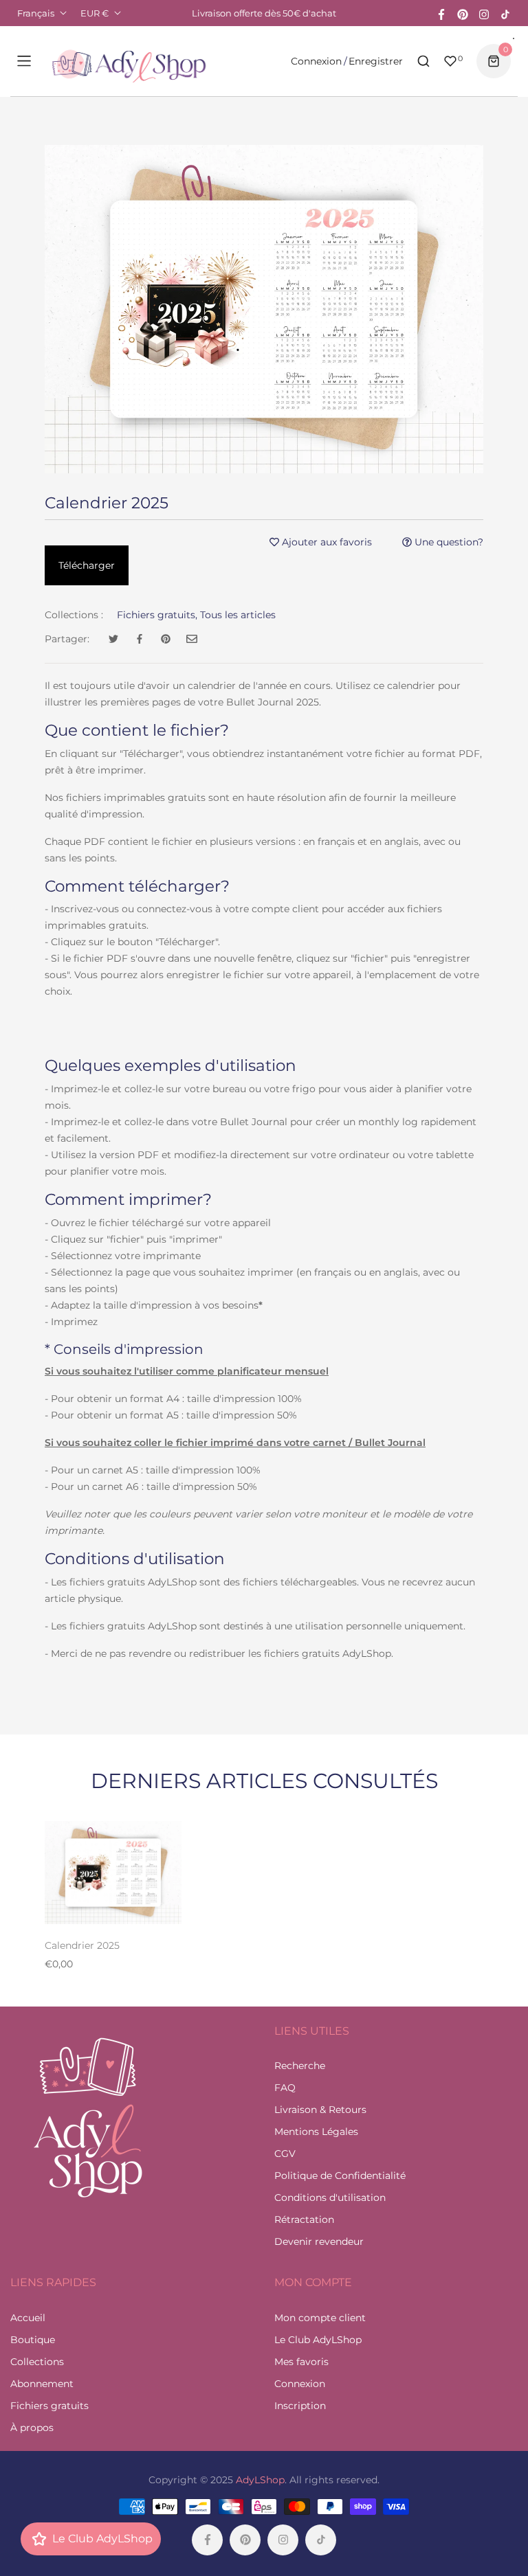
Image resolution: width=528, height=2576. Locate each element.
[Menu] (24, 61)
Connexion (316, 61)
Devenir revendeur (319, 2241)
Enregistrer (376, 61)
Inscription (300, 2406)
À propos (32, 2428)
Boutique (33, 2340)
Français (36, 13)
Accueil (28, 2318)
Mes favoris (301, 2362)
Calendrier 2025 (82, 1945)
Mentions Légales (316, 2132)
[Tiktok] (505, 13)
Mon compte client (320, 2318)
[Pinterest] (463, 13)
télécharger (87, 565)
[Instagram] (484, 13)
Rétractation (304, 2219)
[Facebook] (441, 13)
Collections (37, 2362)
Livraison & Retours (320, 2110)
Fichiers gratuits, (157, 615)
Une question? (448, 542)
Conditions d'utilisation (330, 2197)
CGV (285, 2154)
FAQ (285, 2088)
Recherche (300, 2066)
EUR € (95, 13)
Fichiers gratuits (49, 2406)
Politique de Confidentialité (340, 2176)
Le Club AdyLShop (318, 2340)
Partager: (67, 639)
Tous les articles (238, 615)
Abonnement (42, 2384)
